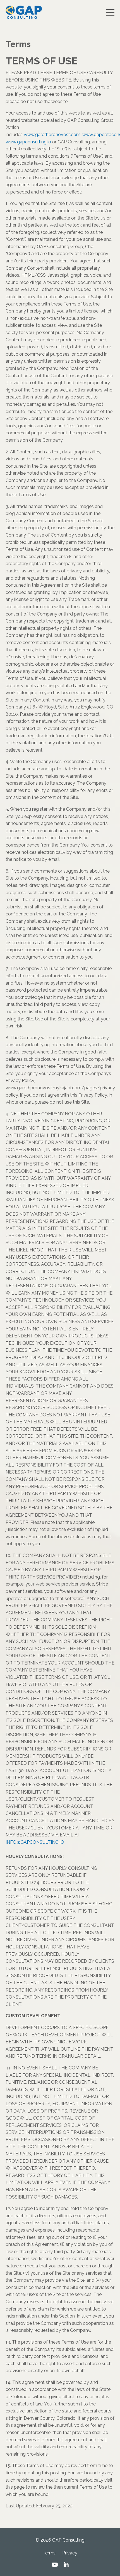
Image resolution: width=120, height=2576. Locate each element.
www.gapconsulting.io (28, 142)
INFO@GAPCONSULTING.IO (35, 1842)
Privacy (70, 2553)
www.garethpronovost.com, (52, 135)
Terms (49, 2553)
